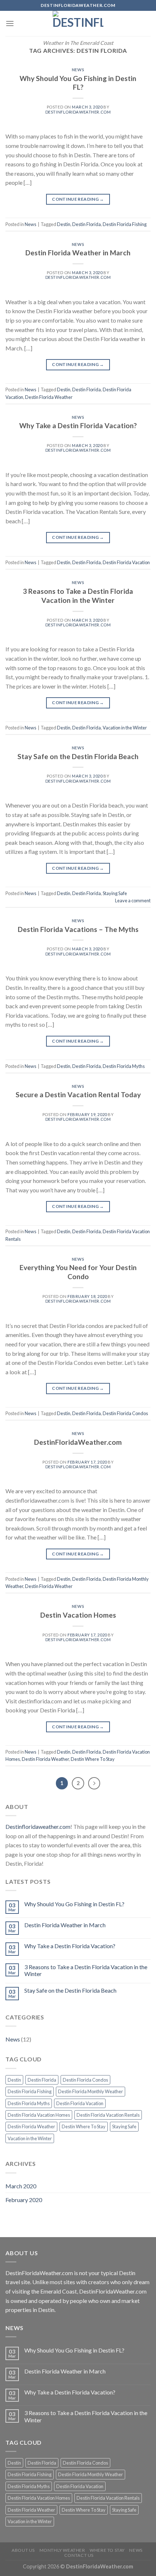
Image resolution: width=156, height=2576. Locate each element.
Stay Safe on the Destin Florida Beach (78, 756)
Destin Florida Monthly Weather (91, 2091)
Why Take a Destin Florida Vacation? (78, 425)
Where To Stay (107, 2550)
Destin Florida (87, 224)
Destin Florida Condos (125, 1413)
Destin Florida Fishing (125, 224)
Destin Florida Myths (124, 1066)
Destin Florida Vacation (126, 562)
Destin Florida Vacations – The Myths (78, 929)
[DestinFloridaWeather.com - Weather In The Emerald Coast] (78, 24)
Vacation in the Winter (125, 728)
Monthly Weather (62, 2550)
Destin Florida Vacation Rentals (108, 2115)
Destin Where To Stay (93, 1759)
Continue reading (78, 199)
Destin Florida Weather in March (78, 253)
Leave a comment (133, 900)
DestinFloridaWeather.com (78, 1442)
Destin (64, 224)
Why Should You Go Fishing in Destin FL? (78, 83)
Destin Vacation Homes (78, 1615)
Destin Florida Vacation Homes (39, 2115)
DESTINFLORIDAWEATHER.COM (78, 112)
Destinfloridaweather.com (38, 1826)
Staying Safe (115, 893)
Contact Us (79, 2555)
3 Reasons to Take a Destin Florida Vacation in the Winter (78, 596)
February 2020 (24, 2200)
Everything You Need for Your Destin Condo (78, 1272)
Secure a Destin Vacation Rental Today (78, 1095)
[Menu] (10, 23)
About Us (23, 2550)
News (78, 70)
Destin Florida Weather (49, 397)
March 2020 (21, 2186)
